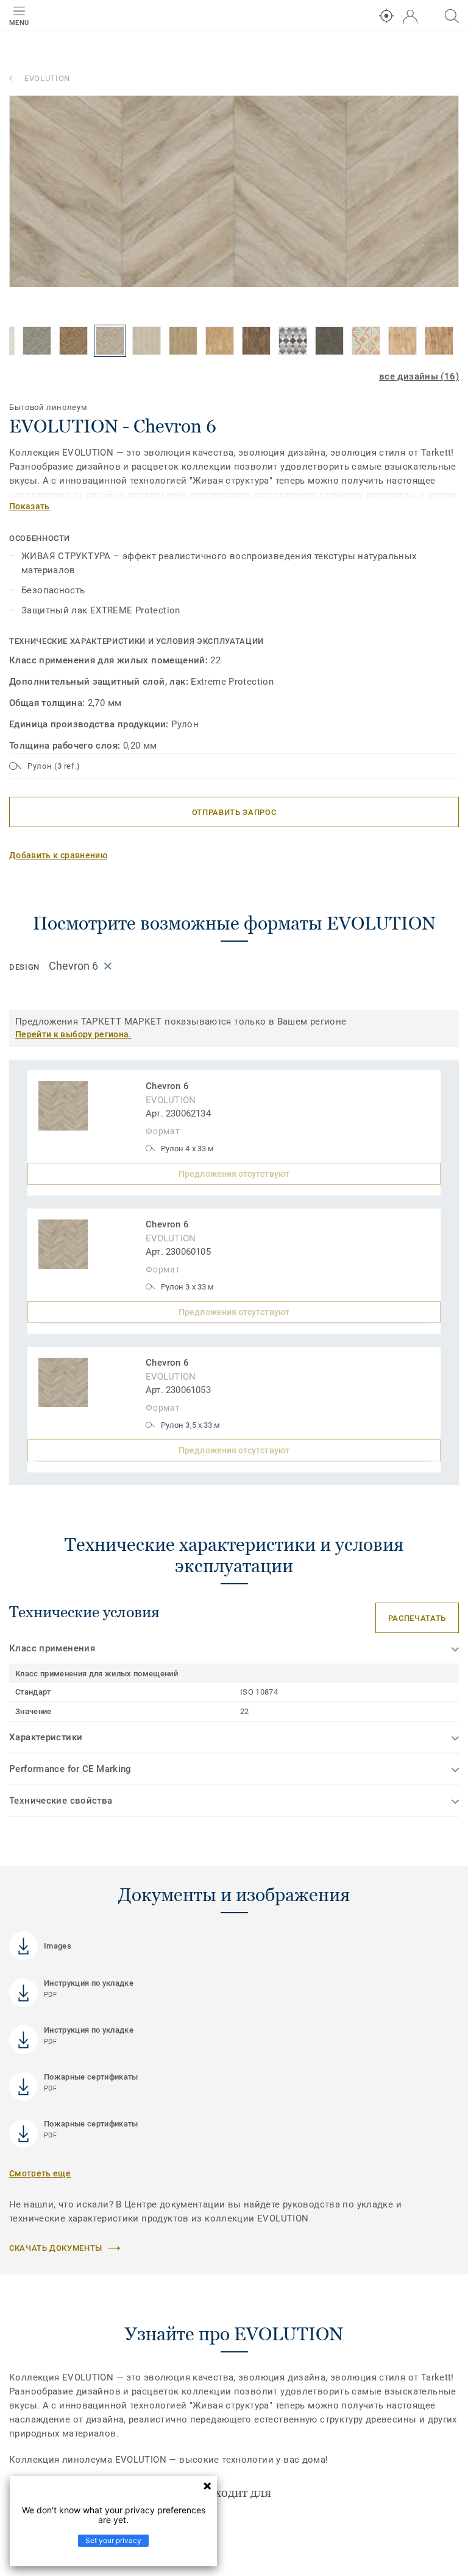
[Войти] (410, 17)
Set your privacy (113, 2540)
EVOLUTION (47, 78)
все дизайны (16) (419, 376)
